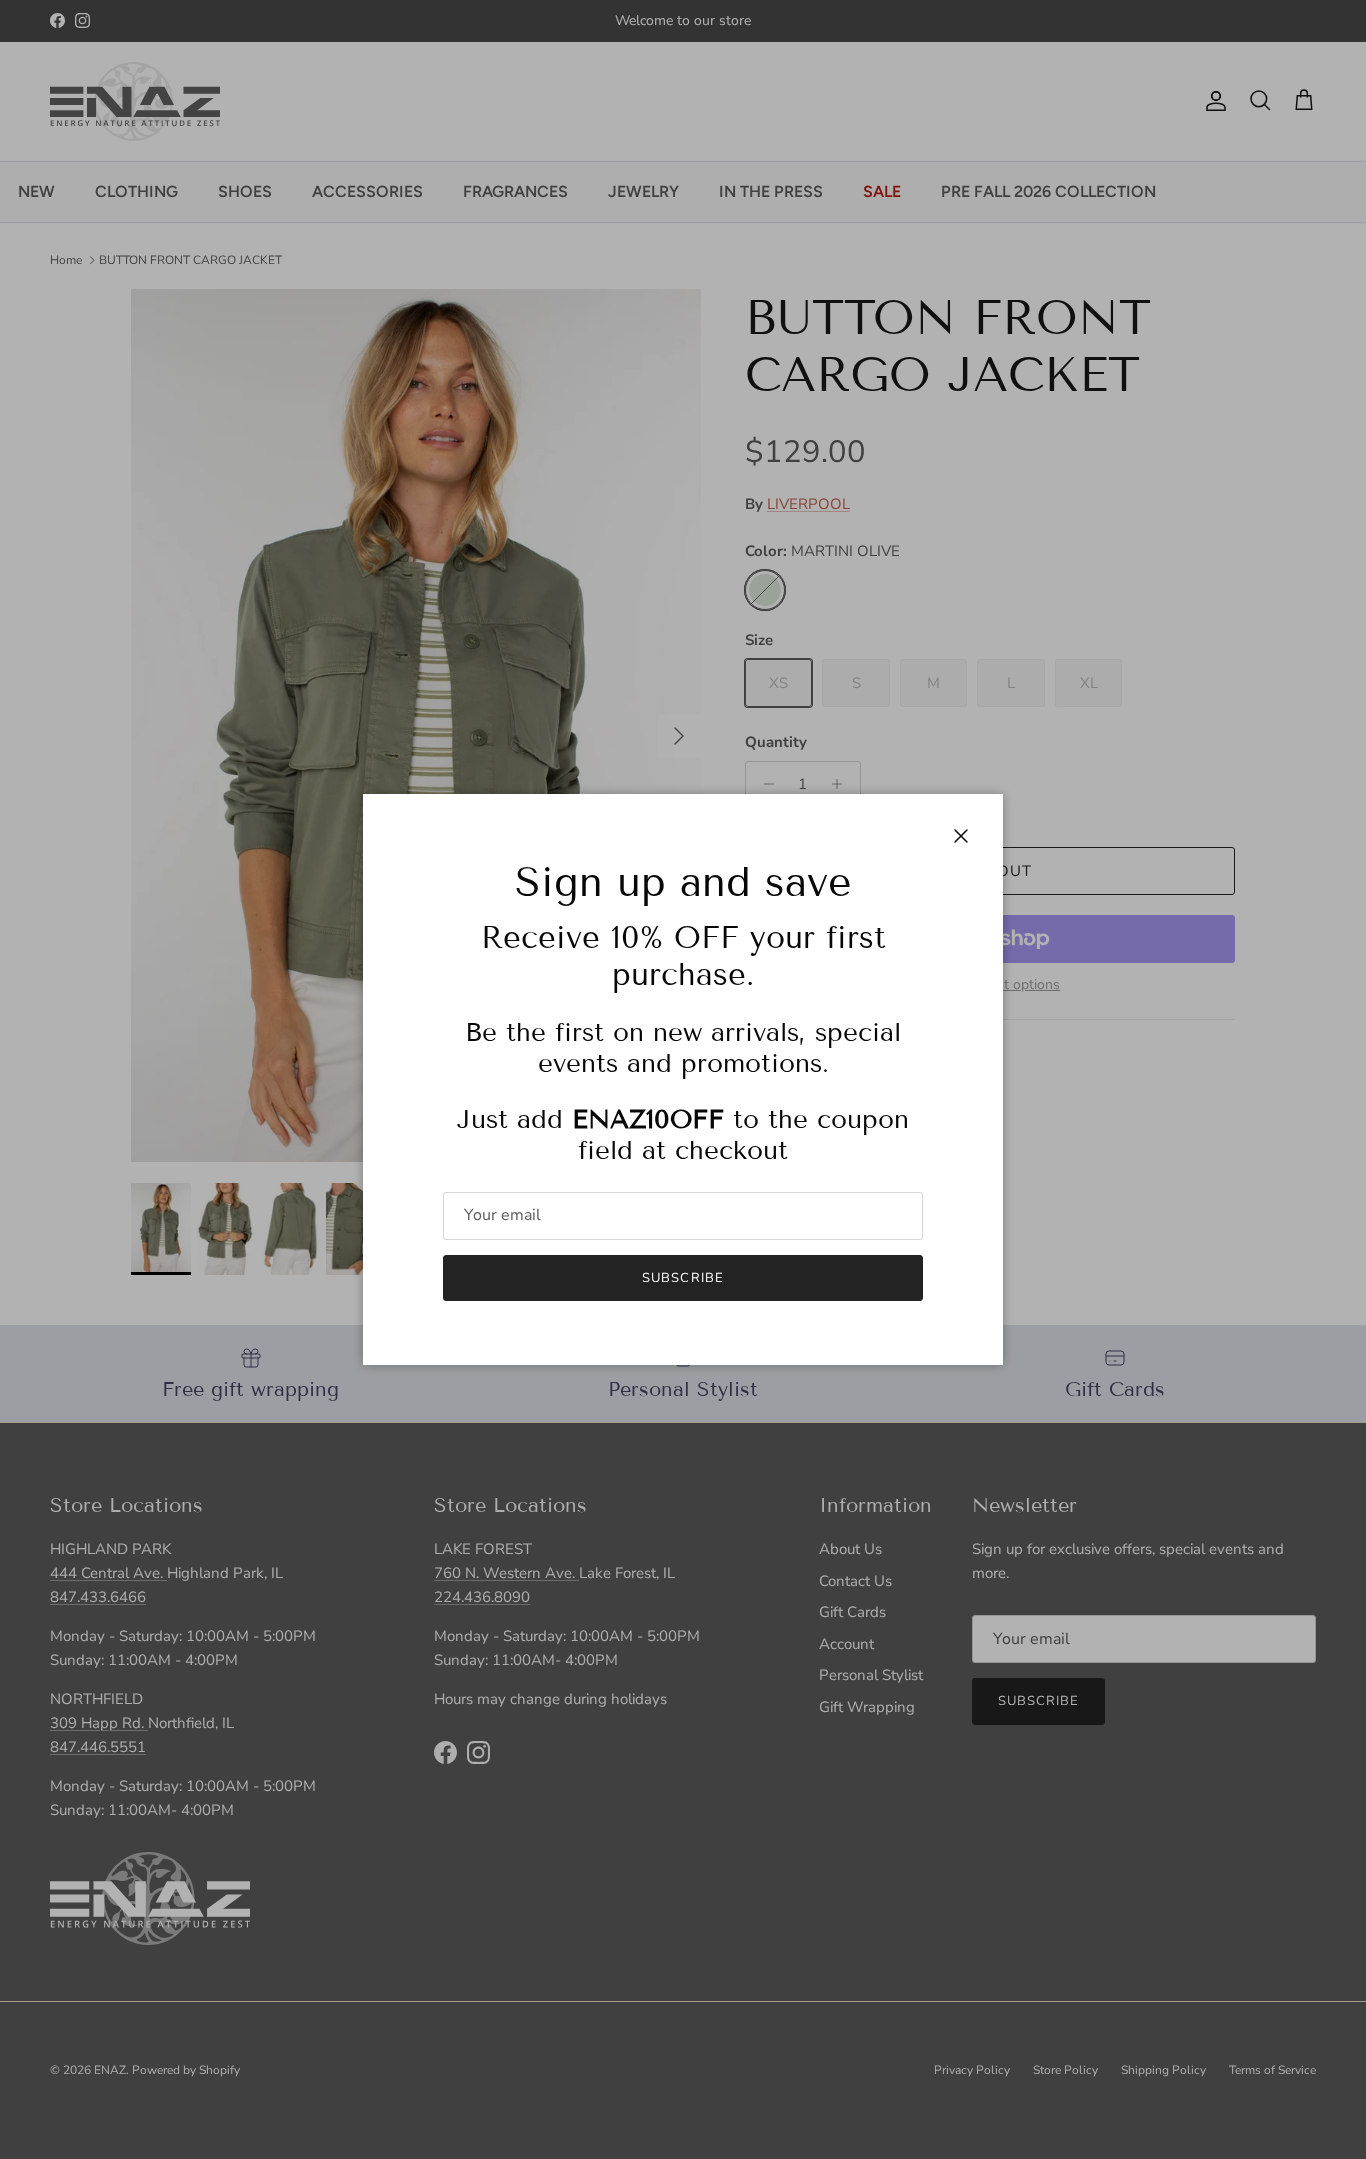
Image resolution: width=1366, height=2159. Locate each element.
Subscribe (682, 1278)
